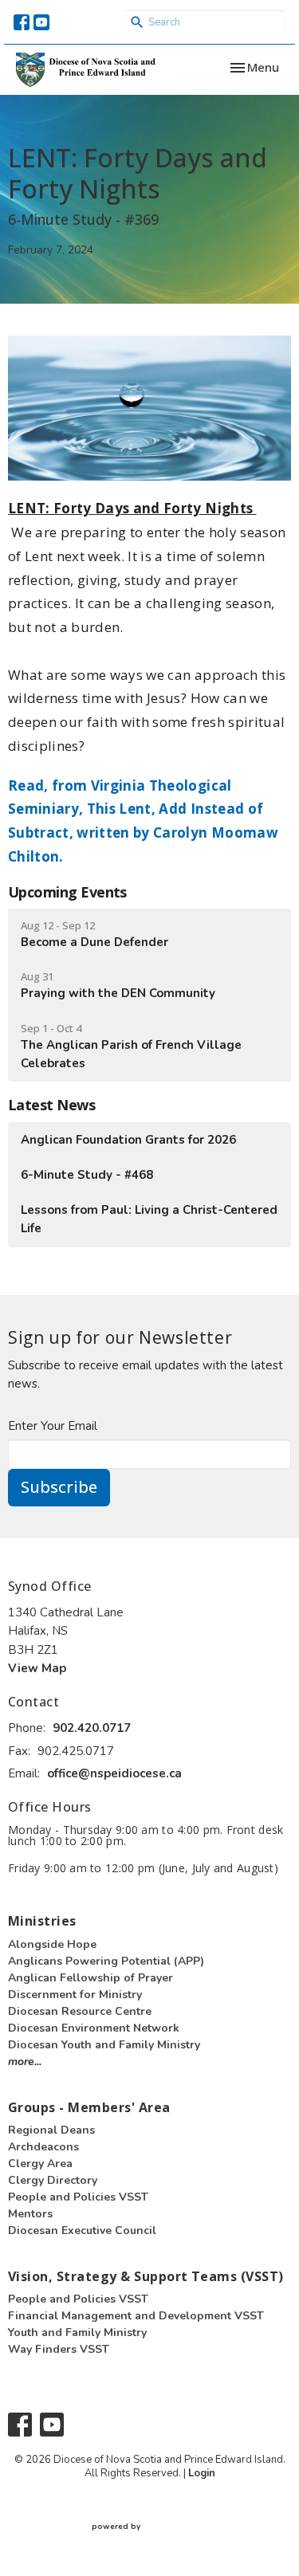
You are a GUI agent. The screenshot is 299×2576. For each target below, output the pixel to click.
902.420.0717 (92, 1728)
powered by (143, 2540)
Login (202, 2473)
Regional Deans (51, 2130)
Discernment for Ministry (75, 1995)
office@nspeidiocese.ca (114, 1773)
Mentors (30, 2214)
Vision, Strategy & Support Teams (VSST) (146, 2276)
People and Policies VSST (78, 2197)
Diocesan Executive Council (82, 2230)
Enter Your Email (53, 1426)
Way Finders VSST (59, 2349)
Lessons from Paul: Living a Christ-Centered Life (149, 1219)
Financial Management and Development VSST (136, 2316)
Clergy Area (40, 2164)
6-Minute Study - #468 (87, 1175)
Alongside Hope (52, 1944)
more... (25, 2062)
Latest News (51, 1105)
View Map (37, 1668)
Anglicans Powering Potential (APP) (106, 1961)
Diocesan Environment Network (94, 2028)
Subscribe (59, 1487)
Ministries (42, 1921)
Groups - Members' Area (89, 2107)
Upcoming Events (67, 892)
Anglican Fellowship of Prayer (90, 1978)
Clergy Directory (53, 2180)
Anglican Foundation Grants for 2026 (128, 1140)
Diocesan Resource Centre (80, 2011)
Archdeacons (43, 2147)
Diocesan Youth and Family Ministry (104, 2045)
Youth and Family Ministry (77, 2333)
